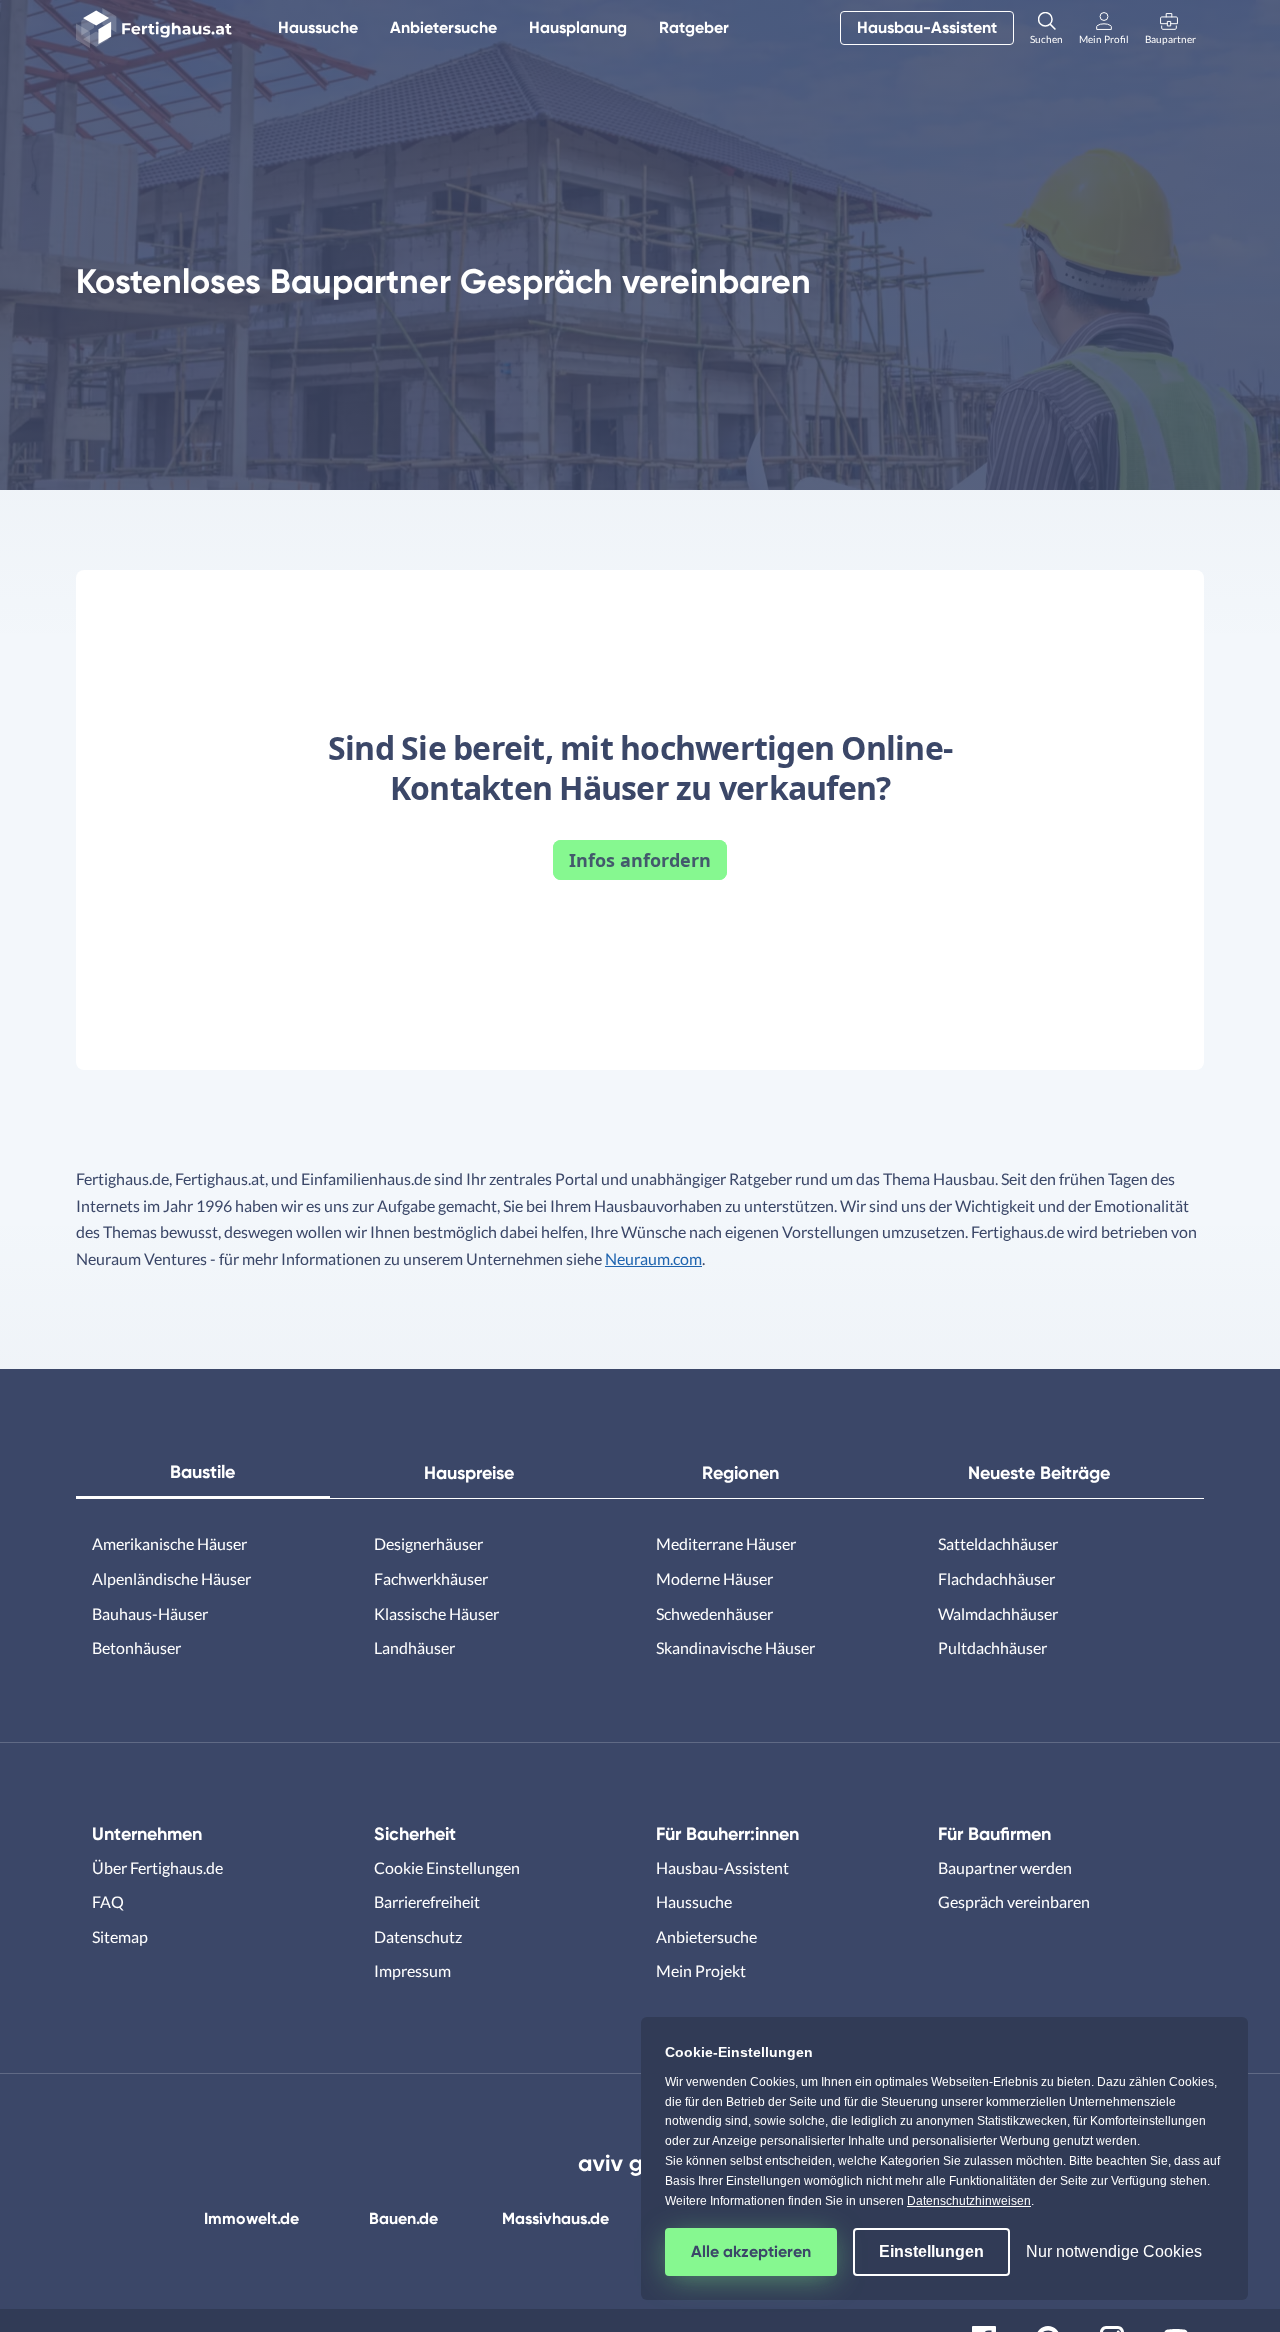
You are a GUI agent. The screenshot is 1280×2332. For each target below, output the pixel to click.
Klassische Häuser (436, 1613)
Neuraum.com (653, 1258)
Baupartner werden (1005, 1867)
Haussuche (318, 27)
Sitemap (120, 1936)
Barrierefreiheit (427, 1901)
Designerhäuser (428, 1543)
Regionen (740, 1473)
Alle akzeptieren (751, 2251)
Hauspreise (469, 1473)
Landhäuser (414, 1647)
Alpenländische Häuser (171, 1578)
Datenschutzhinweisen (969, 2201)
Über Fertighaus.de (157, 1867)
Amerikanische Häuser (169, 1543)
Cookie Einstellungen (447, 1867)
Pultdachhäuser (992, 1647)
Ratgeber (694, 27)
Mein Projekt (701, 1970)
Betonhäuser (136, 1647)
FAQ (108, 1901)
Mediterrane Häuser (726, 1543)
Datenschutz (418, 1936)
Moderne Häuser (714, 1578)
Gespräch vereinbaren (1014, 1901)
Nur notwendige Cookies (1114, 2251)
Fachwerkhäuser (431, 1578)
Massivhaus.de (555, 2218)
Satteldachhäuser (998, 1543)
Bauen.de (403, 2218)
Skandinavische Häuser (735, 1647)
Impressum (412, 1970)
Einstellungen (931, 2251)
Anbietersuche (443, 27)
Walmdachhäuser (998, 1613)
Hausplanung (578, 27)
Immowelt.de (251, 2218)
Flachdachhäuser (996, 1578)
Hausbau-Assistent (927, 27)
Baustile (202, 1472)
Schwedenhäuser (714, 1613)
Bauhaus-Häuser (150, 1613)
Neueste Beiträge (1039, 1473)
